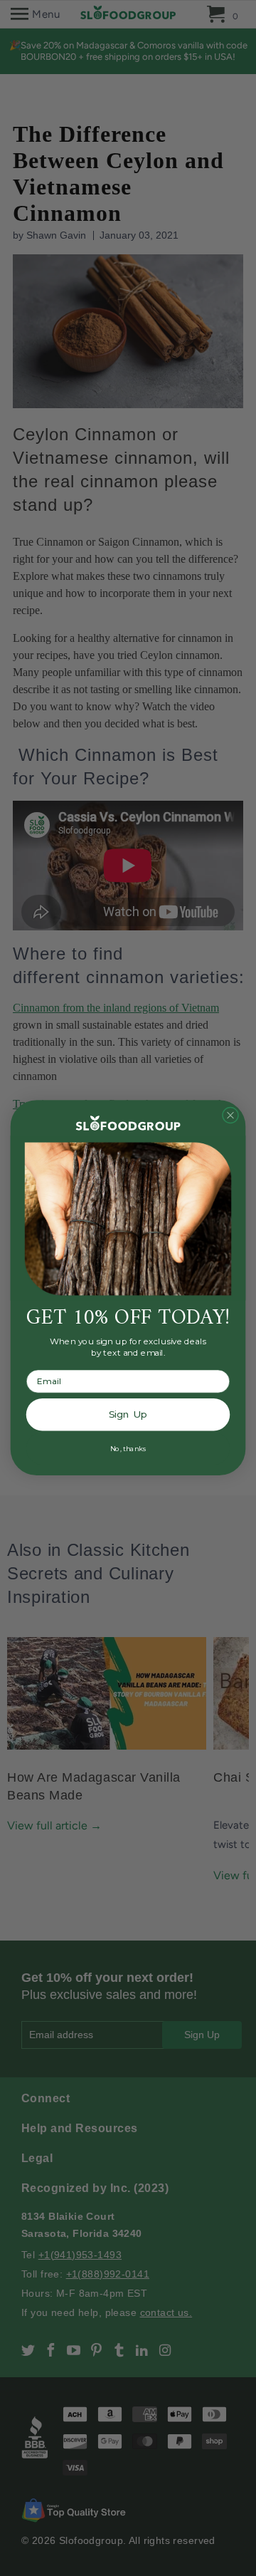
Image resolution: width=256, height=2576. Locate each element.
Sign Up (128, 1415)
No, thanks (128, 1449)
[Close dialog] (231, 1115)
